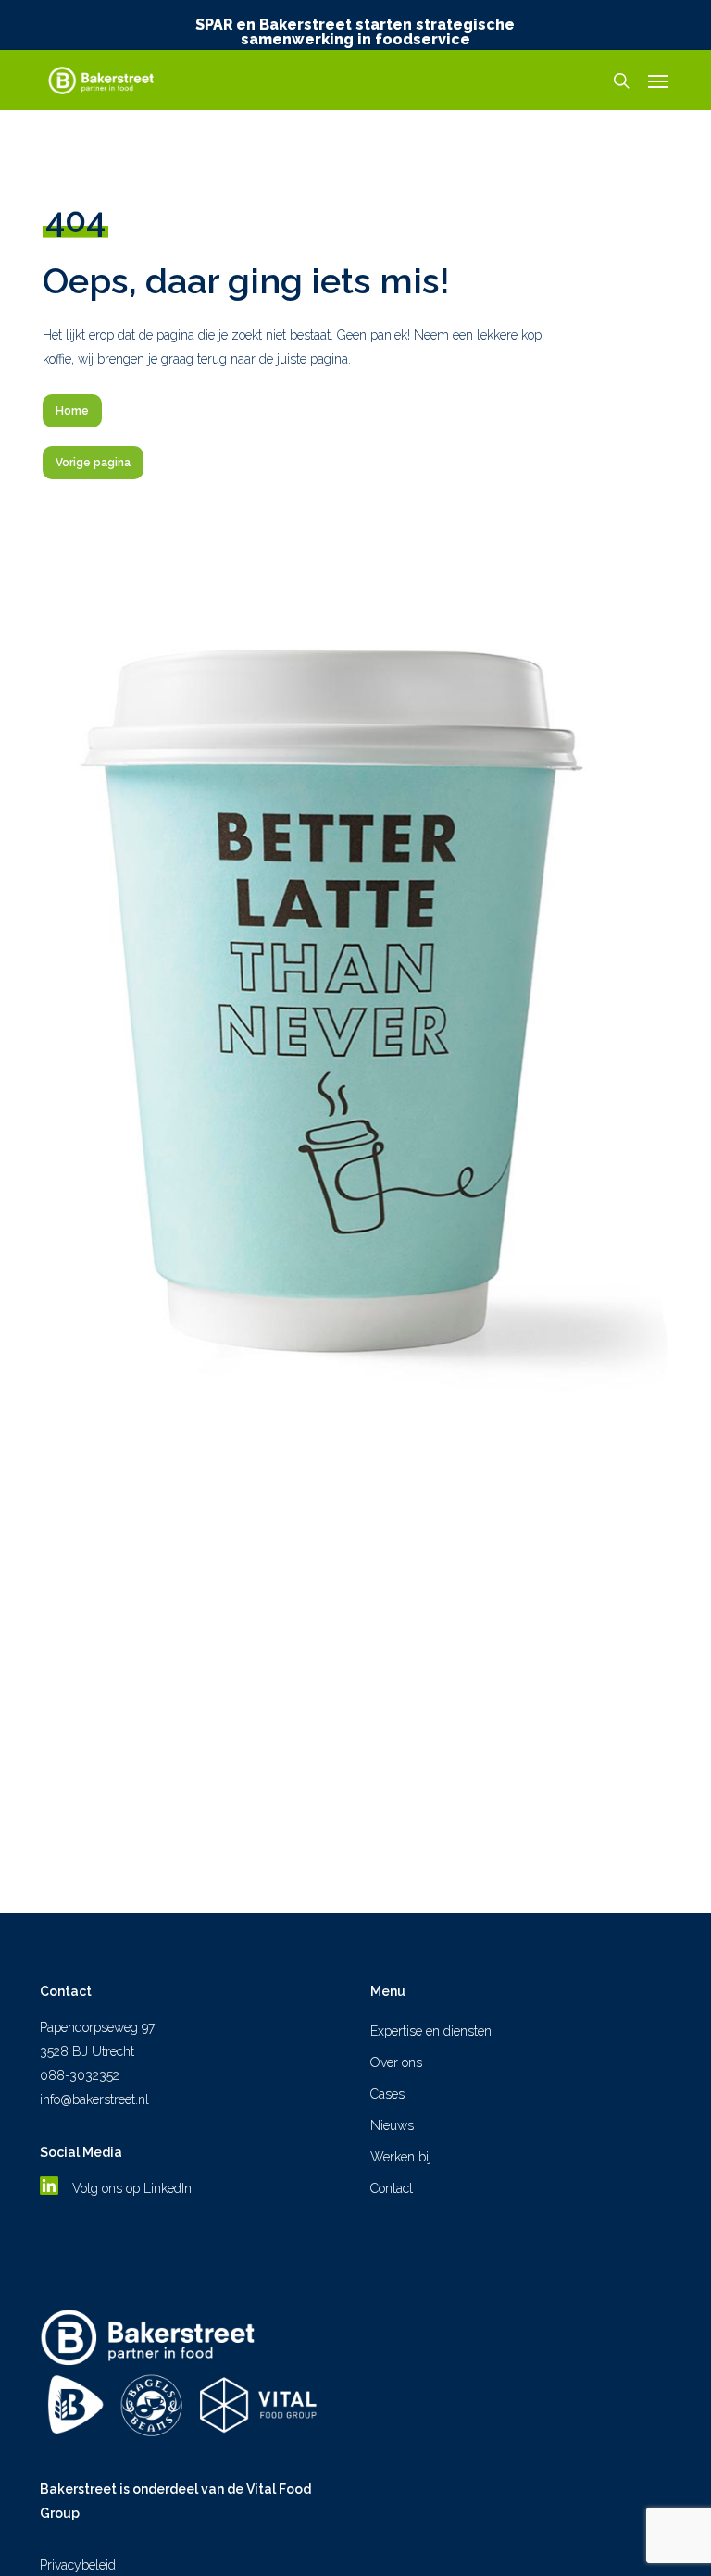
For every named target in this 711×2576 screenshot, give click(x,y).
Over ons (396, 2062)
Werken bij (401, 2157)
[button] (658, 80)
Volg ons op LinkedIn (134, 2188)
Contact (392, 2188)
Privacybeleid (78, 2565)
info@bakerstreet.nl (94, 2099)
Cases (387, 2094)
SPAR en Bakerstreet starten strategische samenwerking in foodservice (355, 32)
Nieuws (392, 2125)
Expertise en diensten (431, 2031)
